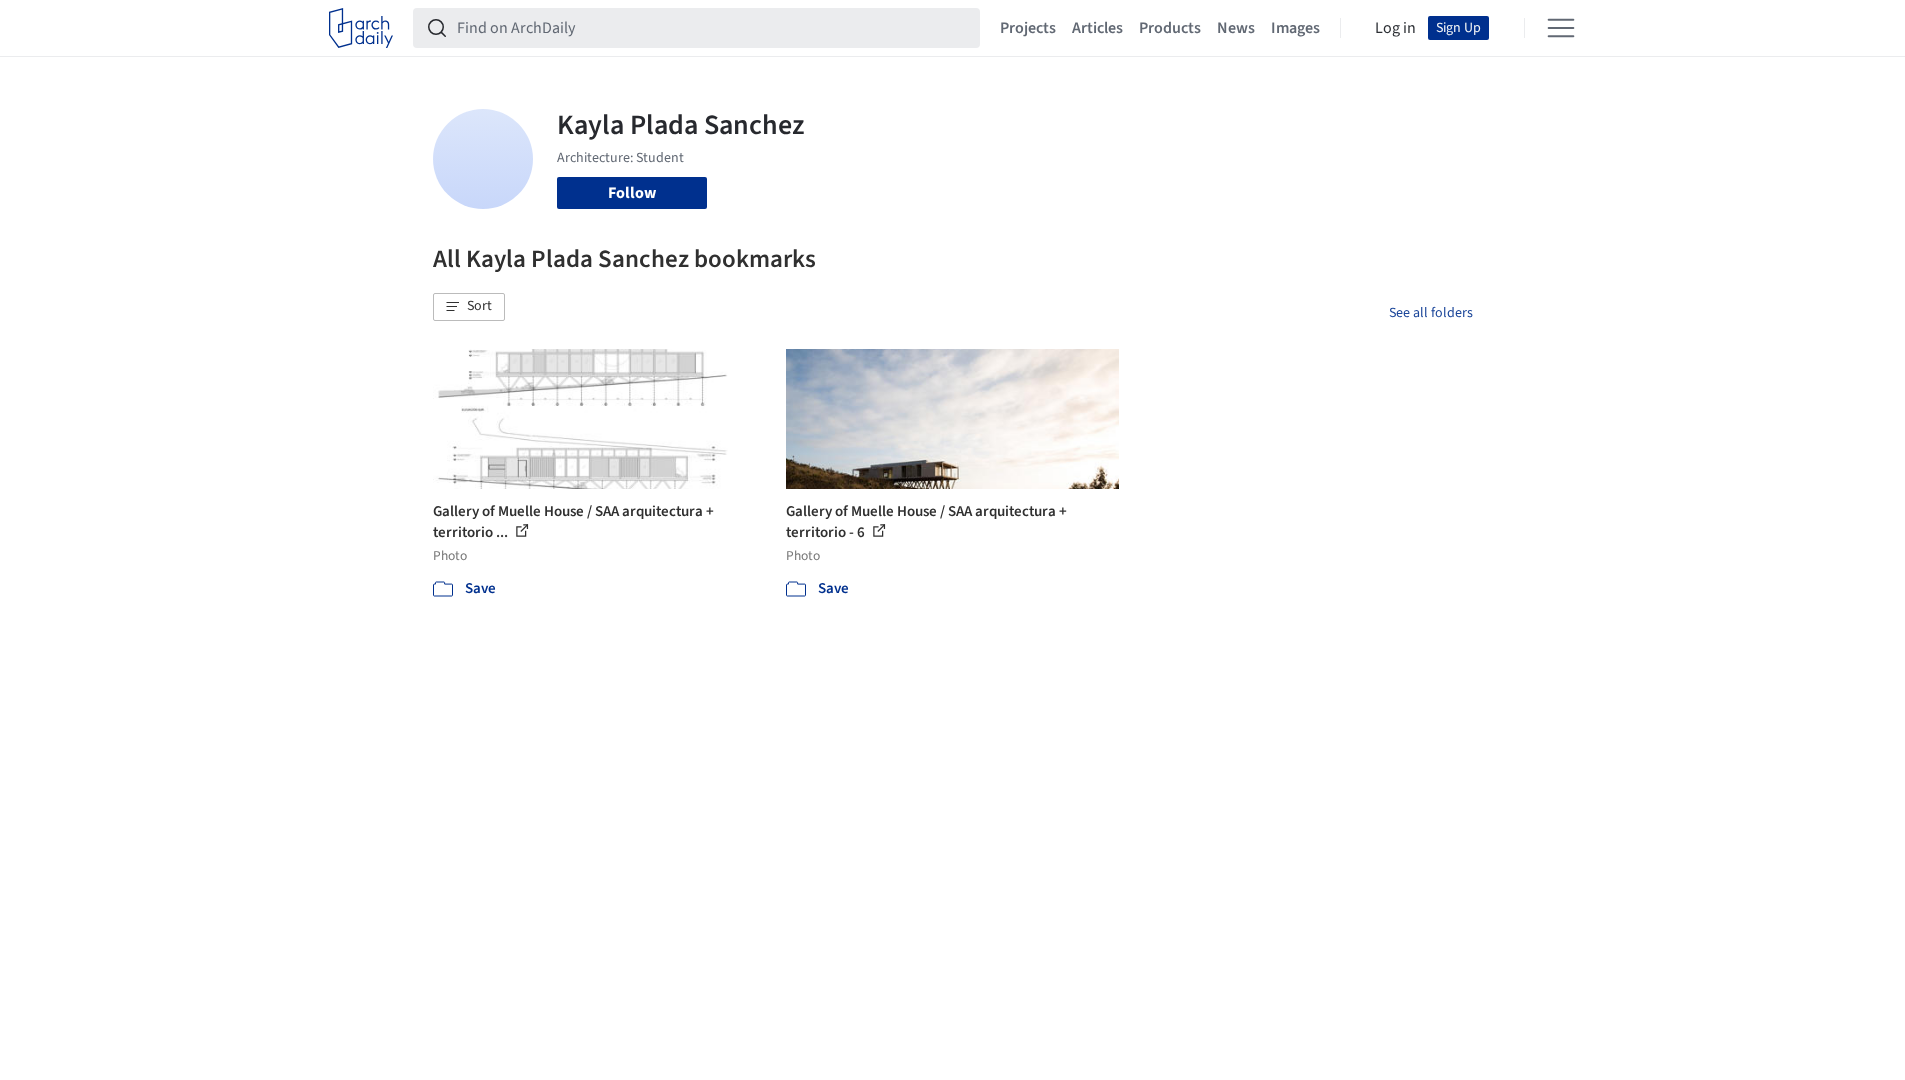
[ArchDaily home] (361, 28)
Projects (1028, 28)
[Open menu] (1561, 28)
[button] (469, 307)
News (1236, 28)
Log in (1395, 28)
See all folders (1431, 313)
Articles (1097, 28)
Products (1170, 28)
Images (1295, 28)
